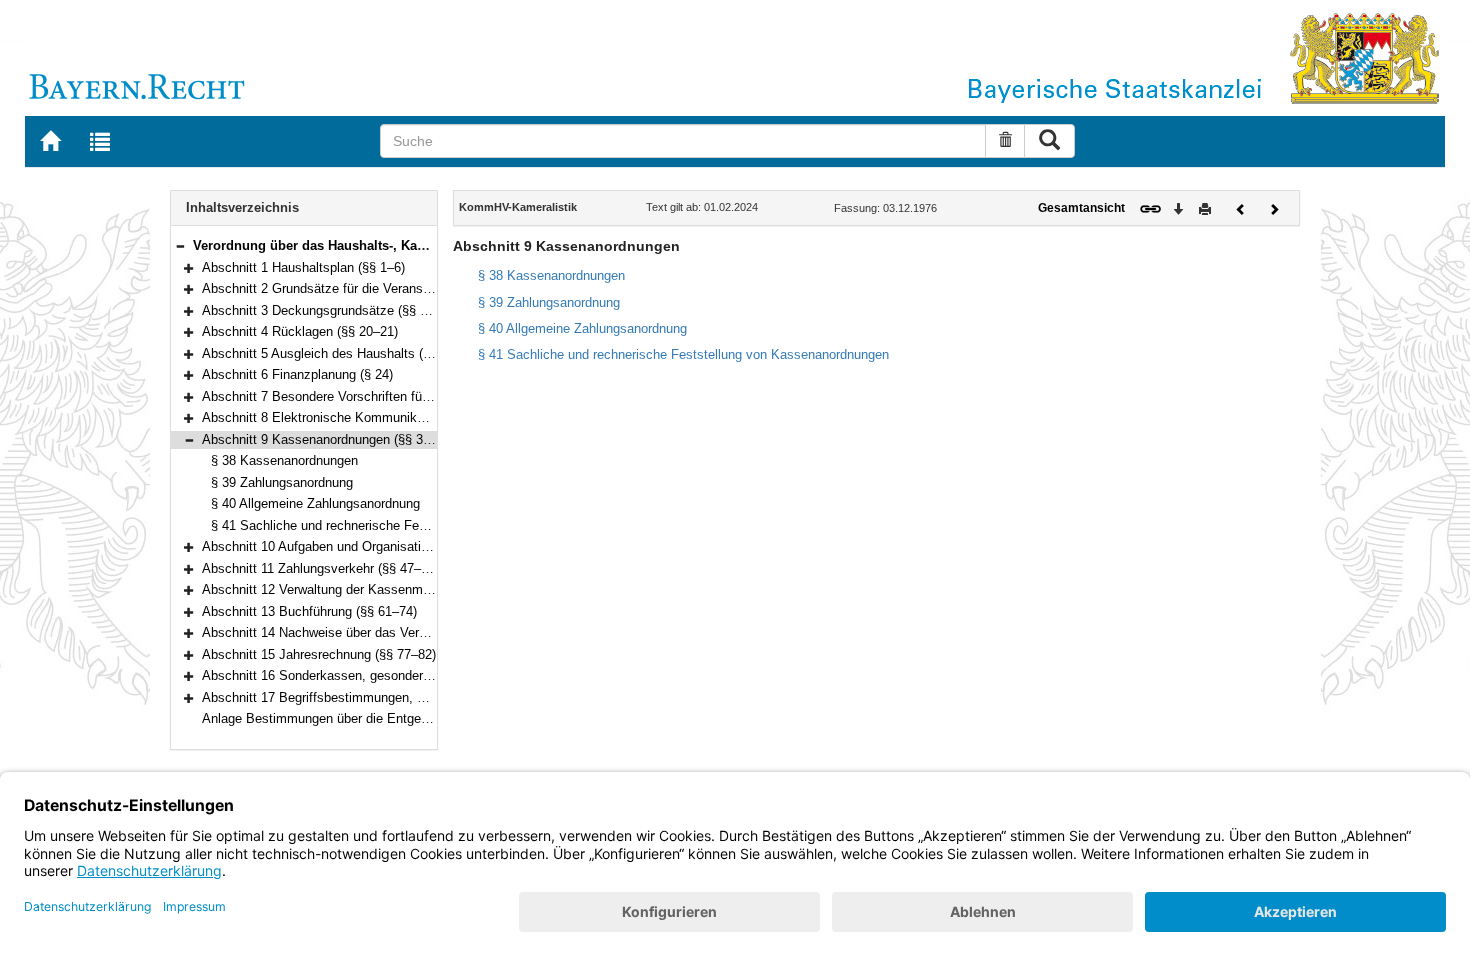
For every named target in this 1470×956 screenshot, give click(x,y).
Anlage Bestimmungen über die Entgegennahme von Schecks (381, 718)
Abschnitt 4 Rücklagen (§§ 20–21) (300, 331)
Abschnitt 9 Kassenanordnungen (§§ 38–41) (328, 439)
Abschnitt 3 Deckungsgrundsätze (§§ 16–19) (330, 310)
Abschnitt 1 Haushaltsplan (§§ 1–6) (303, 267)
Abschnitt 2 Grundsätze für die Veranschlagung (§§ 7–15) (367, 288)
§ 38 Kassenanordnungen (284, 460)
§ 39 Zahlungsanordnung (282, 482)
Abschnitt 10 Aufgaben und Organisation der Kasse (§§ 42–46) (382, 546)
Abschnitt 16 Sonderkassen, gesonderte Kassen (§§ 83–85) (374, 675)
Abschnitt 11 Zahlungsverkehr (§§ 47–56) (320, 568)
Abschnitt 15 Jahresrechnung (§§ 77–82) (319, 654)
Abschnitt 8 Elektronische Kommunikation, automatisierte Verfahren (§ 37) (416, 417)
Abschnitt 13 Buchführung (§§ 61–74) (309, 611)
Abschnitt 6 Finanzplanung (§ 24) (297, 374)
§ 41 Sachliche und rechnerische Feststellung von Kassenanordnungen (416, 525)
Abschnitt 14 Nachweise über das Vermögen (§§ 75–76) (362, 632)
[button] (180, 245)
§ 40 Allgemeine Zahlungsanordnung (315, 503)
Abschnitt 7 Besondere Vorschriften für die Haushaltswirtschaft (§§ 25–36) (416, 396)
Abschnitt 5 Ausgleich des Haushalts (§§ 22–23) (341, 353)
